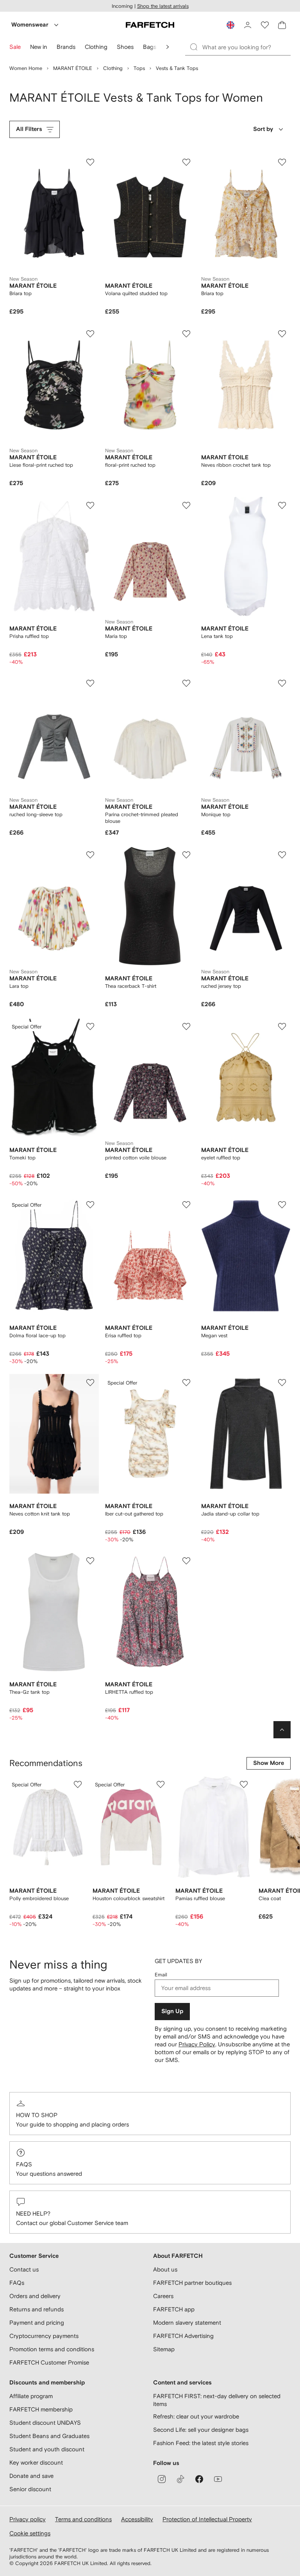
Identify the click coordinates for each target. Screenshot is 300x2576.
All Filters (29, 129)
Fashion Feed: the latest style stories (201, 2443)
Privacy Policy (197, 2044)
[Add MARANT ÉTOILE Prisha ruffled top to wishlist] (90, 505)
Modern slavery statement (187, 2323)
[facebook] (199, 2479)
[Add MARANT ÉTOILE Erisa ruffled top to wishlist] (186, 1205)
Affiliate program (31, 2396)
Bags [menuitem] (150, 47)
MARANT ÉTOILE (73, 68)
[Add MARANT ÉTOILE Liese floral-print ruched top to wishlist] (90, 334)
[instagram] (162, 2479)
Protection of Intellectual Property (207, 2519)
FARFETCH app (174, 2309)
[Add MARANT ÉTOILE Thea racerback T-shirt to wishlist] (186, 855)
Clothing (113, 68)
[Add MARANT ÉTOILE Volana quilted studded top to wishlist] (186, 162)
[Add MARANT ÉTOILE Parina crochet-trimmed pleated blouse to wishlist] (186, 683)
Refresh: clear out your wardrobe (196, 2416)
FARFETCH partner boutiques (192, 2283)
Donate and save (31, 2476)
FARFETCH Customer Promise (49, 2362)
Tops (139, 68)
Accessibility (137, 2519)
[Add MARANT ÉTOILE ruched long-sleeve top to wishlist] (90, 683)
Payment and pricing (37, 2323)
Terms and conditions (83, 2519)
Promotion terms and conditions (52, 2349)
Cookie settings (30, 2533)
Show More (269, 1763)
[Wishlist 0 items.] (265, 25)
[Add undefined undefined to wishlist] (78, 1784)
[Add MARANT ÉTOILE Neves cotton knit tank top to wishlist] (90, 1383)
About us (165, 2269)
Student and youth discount (47, 2449)
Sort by (263, 129)
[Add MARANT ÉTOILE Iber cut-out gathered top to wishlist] (186, 1383)
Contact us (24, 2269)
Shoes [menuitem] (125, 47)
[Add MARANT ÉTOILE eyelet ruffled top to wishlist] (282, 1026)
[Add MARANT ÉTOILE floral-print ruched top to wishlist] (186, 334)
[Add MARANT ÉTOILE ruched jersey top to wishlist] (282, 855)
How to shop (37, 2115)
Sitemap (164, 2349)
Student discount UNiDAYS (45, 2423)
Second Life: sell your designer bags (201, 2430)
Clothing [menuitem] (96, 47)
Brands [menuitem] (66, 47)
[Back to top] (282, 1730)
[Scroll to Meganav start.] (168, 47)
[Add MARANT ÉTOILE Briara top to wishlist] (90, 162)
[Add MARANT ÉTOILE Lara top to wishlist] (90, 855)
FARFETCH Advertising (183, 2336)
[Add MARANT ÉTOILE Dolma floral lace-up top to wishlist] (90, 1205)
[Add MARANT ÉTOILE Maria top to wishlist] (186, 505)
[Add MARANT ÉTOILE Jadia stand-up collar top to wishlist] (282, 1383)
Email (161, 1975)
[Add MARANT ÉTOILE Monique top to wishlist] (282, 683)
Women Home (26, 68)
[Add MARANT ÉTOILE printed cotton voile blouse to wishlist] (186, 1026)
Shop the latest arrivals (163, 6)
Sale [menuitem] (15, 47)
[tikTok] (180, 2479)
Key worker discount (36, 2462)
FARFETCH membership (41, 2409)
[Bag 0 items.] (282, 25)
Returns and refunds (37, 2309)
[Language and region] (230, 25)
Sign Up (172, 2011)
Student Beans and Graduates (49, 2436)
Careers (163, 2296)
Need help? (33, 2213)
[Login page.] (248, 25)
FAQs (24, 2164)
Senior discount (30, 2489)
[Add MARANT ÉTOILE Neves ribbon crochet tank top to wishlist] (282, 334)
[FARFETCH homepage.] (150, 25)
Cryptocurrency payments (44, 2336)
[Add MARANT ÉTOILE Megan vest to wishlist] (282, 1205)
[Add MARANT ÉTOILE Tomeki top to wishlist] (90, 1026)
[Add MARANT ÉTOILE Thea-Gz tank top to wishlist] (90, 1561)
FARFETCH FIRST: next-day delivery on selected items (217, 2400)
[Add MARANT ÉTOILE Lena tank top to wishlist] (282, 505)
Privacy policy (28, 2519)
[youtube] (218, 2479)
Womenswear (30, 25)
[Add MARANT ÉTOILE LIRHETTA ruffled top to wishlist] (186, 1561)
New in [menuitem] (39, 47)
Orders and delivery (35, 2296)
